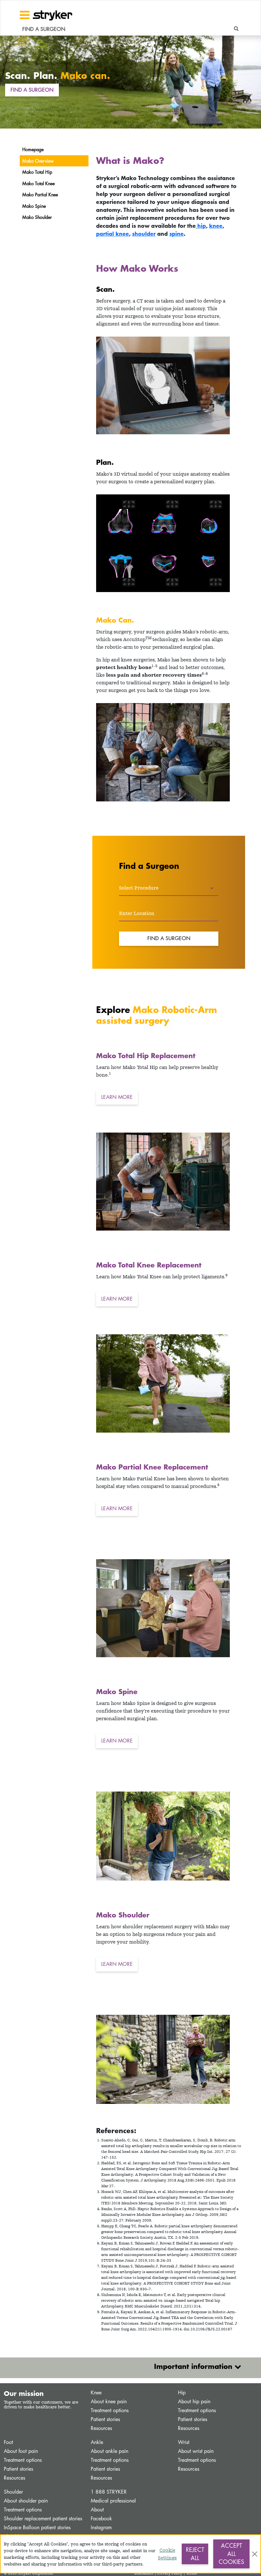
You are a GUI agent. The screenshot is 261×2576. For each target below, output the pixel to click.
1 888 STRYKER (109, 2492)
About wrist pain (196, 2451)
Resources (101, 2428)
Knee (96, 2393)
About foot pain (21, 2451)
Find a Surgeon (169, 938)
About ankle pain (109, 2451)
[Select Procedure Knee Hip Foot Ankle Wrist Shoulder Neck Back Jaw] (169, 888)
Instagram (101, 2527)
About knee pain (109, 2401)
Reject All (195, 2554)
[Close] (255, 2554)
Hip (182, 2393)
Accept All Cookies (231, 2554)
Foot (8, 2442)
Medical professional (113, 2501)
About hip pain (194, 2401)
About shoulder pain (26, 2501)
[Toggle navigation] (25, 15)
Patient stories (105, 2419)
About (97, 2510)
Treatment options (110, 2410)
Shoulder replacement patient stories (43, 2519)
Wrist (184, 2442)
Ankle (97, 2442)
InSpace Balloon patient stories (37, 2527)
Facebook (101, 2519)
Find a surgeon (32, 90)
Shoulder (13, 2492)
